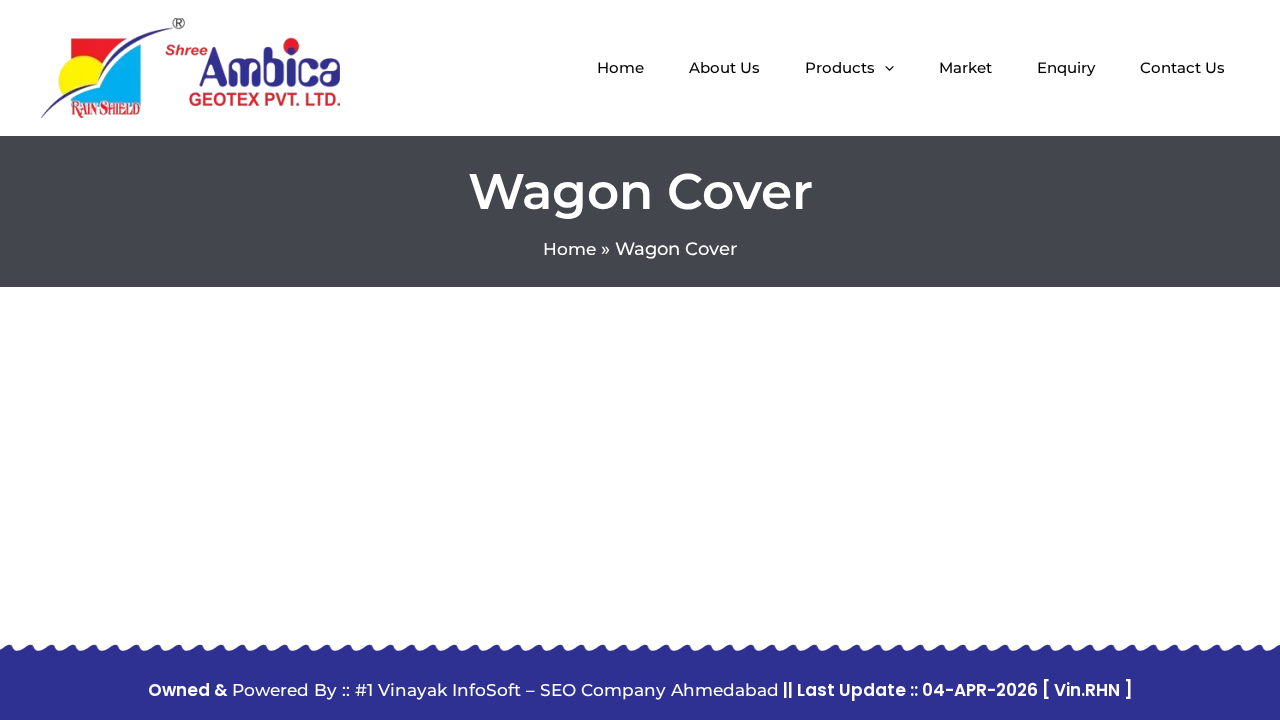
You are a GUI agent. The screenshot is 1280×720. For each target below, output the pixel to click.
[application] (884, 68)
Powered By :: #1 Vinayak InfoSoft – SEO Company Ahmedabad (505, 690)
